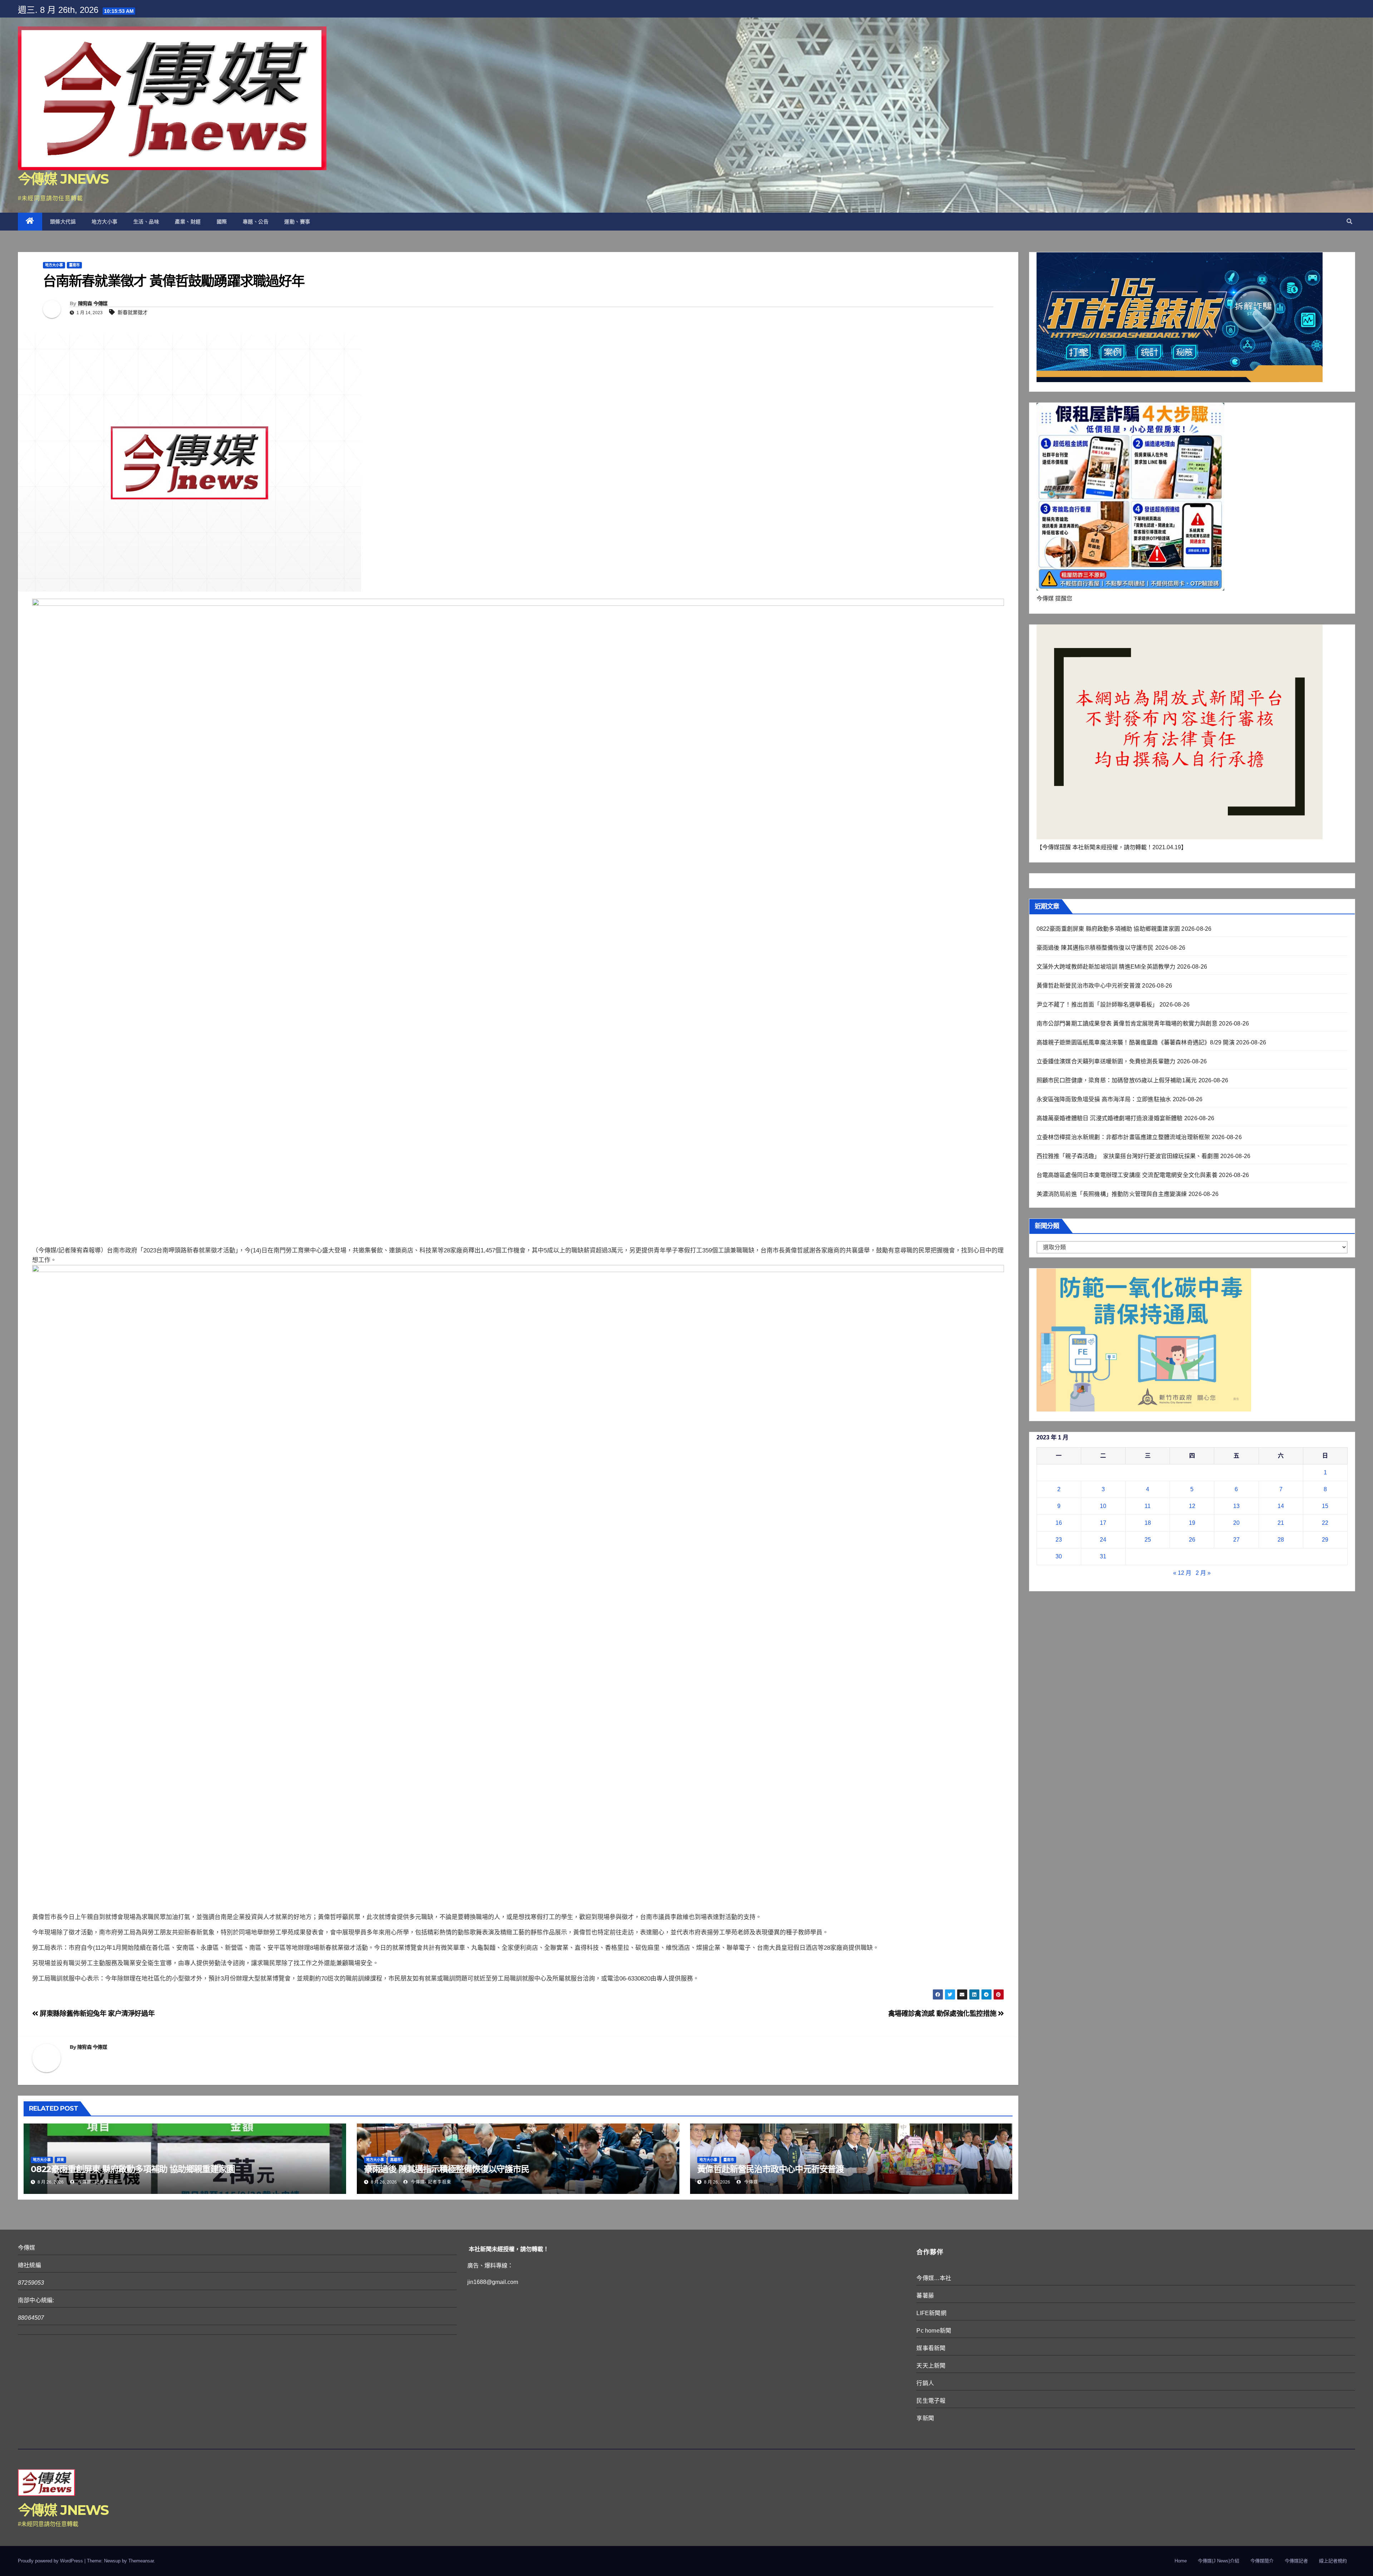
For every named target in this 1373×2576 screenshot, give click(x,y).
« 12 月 (1182, 1573)
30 (1059, 1556)
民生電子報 (931, 2401)
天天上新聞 (931, 2366)
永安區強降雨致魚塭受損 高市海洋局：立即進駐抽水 (1104, 1099)
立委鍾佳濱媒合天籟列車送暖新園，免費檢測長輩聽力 (1106, 1061)
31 (1103, 1556)
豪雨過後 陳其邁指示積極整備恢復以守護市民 (447, 2169)
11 (1148, 1506)
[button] (1349, 221)
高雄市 (395, 2160)
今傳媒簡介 (1262, 2561)
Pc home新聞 (934, 2331)
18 (1148, 1523)
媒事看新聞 (931, 2348)
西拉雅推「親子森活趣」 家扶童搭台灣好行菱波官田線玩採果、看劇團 (1128, 1156)
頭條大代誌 (63, 222)
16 (1059, 1523)
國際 (222, 222)
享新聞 (925, 2418)
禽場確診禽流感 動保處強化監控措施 (943, 2014)
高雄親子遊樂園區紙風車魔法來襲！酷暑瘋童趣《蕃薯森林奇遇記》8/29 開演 (1136, 1042)
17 (1103, 1523)
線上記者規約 (1333, 2561)
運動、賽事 (297, 222)
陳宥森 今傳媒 (93, 303)
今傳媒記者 (1296, 2561)
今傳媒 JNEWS (63, 179)
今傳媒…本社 (934, 2278)
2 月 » (1203, 1573)
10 (1103, 1506)
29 (1325, 1540)
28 (1281, 1540)
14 (1281, 1506)
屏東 (60, 2160)
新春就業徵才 (133, 312)
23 (1059, 1540)
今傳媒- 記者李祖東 (97, 2182)
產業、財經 (188, 222)
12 (1192, 1506)
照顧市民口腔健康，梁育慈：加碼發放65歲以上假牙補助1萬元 (1117, 1080)
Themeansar (141, 2561)
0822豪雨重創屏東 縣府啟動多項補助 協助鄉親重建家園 (133, 2169)
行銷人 (925, 2383)
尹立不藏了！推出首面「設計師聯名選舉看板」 (1097, 1005)
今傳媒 (750, 2182)
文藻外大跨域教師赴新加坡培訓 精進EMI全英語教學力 (1106, 967)
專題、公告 (256, 222)
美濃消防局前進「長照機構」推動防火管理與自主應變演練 (1112, 1194)
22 (1325, 1523)
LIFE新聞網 (931, 2313)
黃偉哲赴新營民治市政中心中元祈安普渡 (771, 2169)
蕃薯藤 (925, 2296)
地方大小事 (105, 222)
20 (1236, 1523)
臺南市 (74, 265)
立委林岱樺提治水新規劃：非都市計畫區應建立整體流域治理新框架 (1123, 1137)
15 (1325, 1506)
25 (1148, 1540)
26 (1192, 1540)
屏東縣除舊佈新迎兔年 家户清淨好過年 (96, 2014)
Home (1181, 2561)
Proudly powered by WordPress (51, 2561)
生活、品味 (146, 222)
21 (1281, 1523)
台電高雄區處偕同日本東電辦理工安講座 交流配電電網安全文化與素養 (1127, 1175)
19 (1192, 1523)
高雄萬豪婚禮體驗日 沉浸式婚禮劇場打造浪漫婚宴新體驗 (1110, 1118)
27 (1236, 1540)
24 (1103, 1540)
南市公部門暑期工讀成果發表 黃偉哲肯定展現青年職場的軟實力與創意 (1127, 1024)
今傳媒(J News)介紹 (1219, 2561)
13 (1236, 1506)
